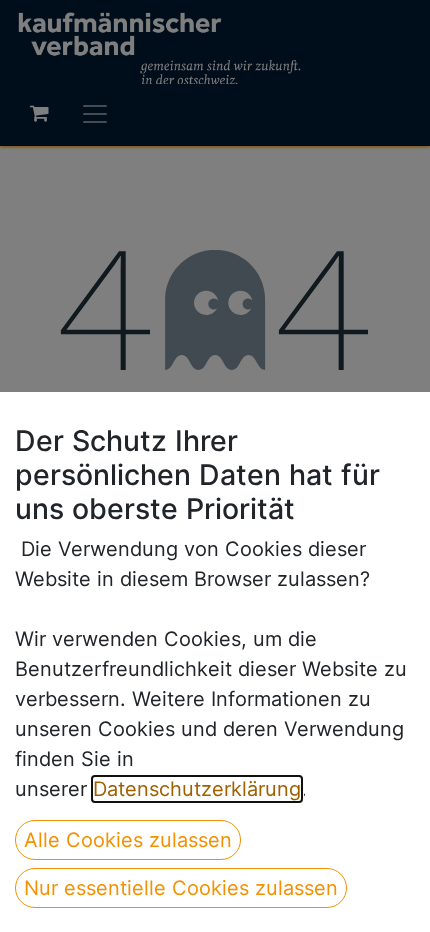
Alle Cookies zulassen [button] (128, 840)
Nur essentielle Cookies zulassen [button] (181, 888)
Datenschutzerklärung (197, 789)
